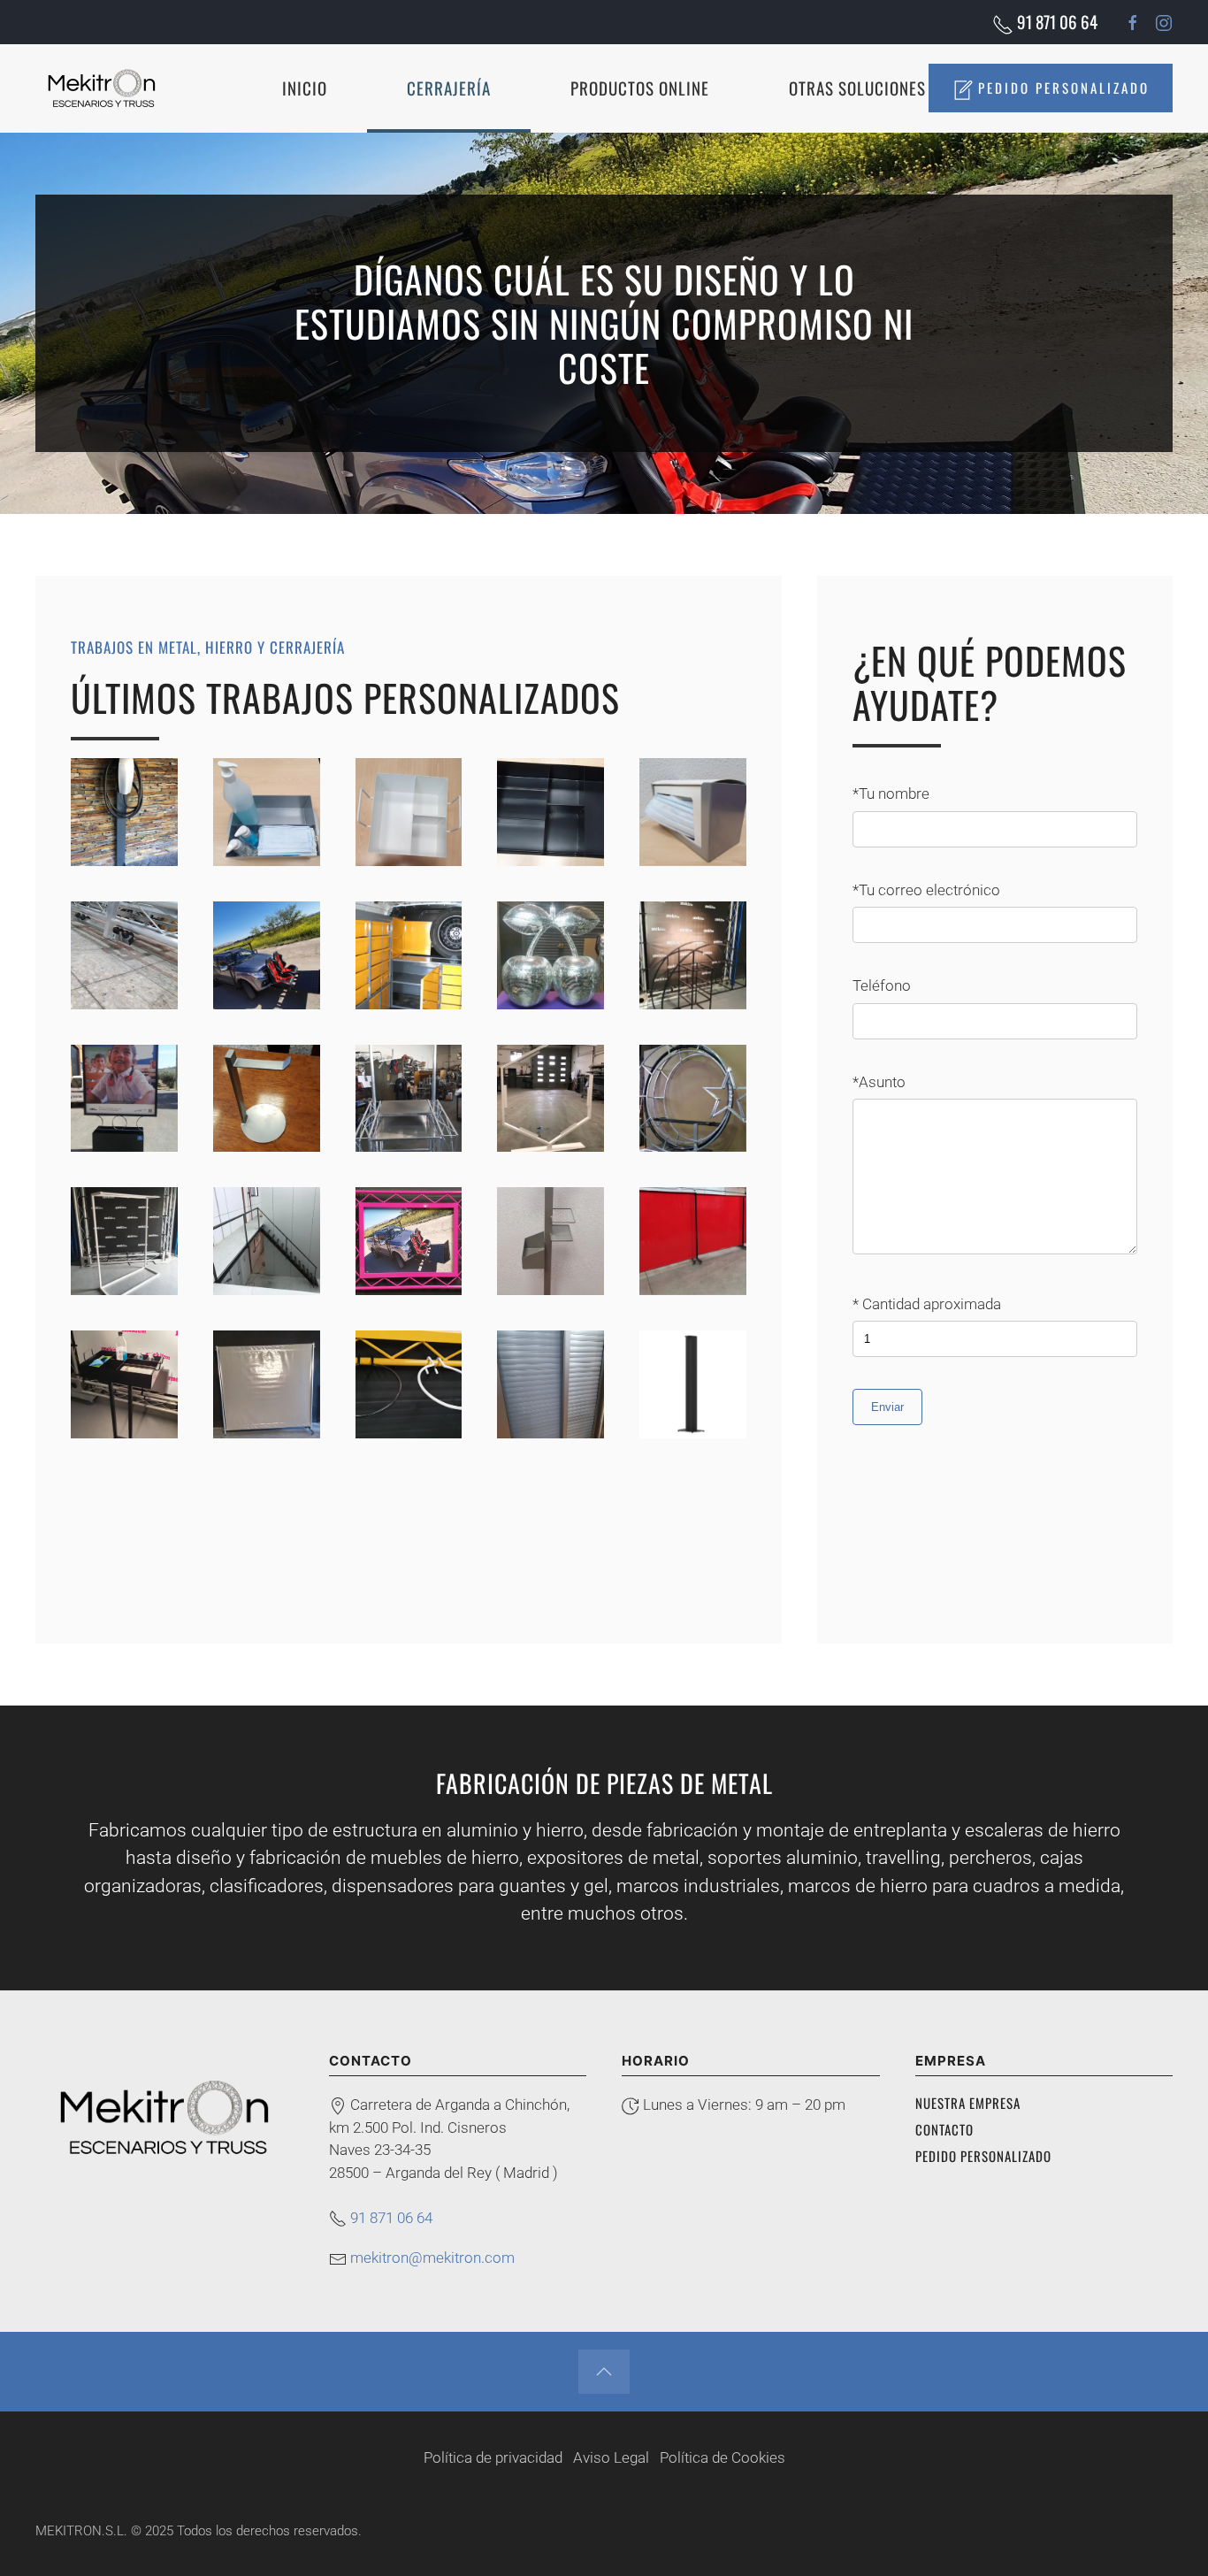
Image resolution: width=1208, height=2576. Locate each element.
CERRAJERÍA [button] (449, 88)
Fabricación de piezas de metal (604, 1783)
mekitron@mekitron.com (432, 2258)
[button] (604, 2372)
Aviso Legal (611, 2457)
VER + (133, 812)
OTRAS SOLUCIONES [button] (857, 88)
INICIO (305, 88)
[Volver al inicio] (102, 88)
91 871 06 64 (1055, 21)
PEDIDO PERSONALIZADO (1061, 88)
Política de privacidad (493, 2457)
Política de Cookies (723, 2457)
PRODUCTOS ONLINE (640, 88)
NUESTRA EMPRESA (968, 2103)
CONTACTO (944, 2129)
